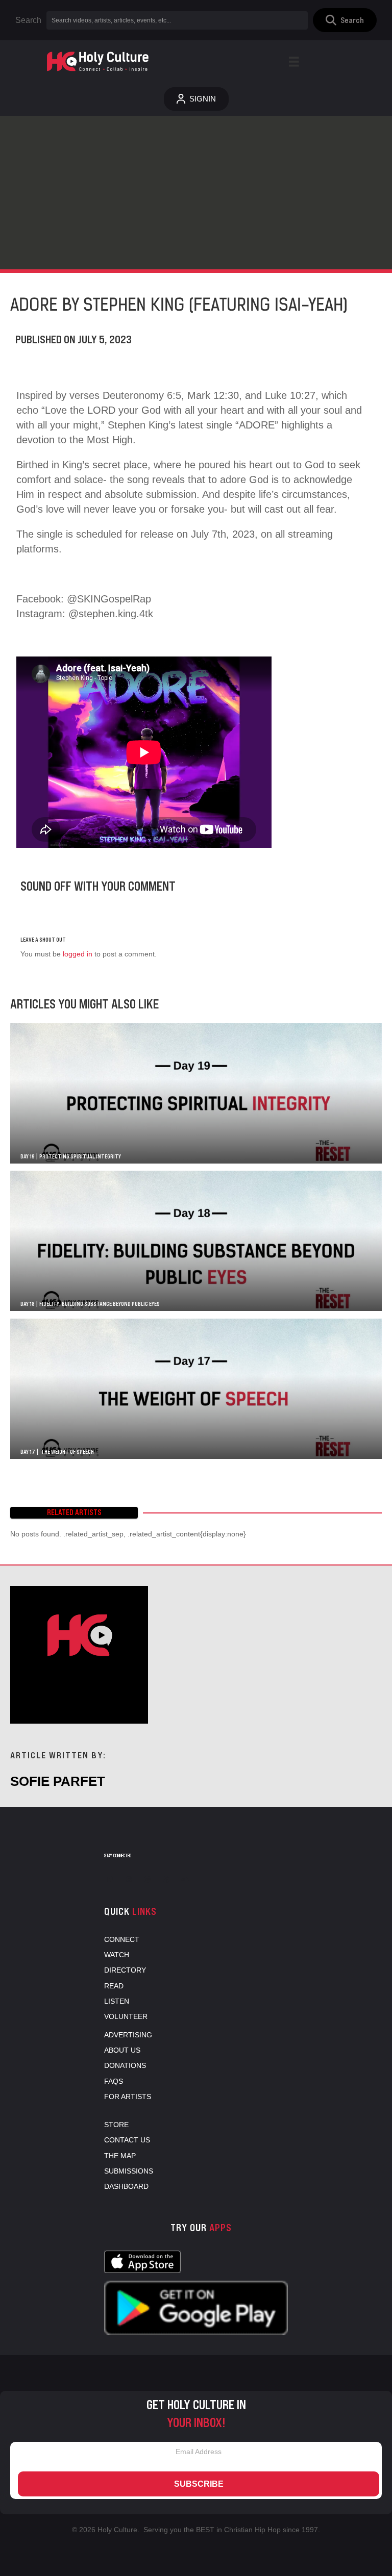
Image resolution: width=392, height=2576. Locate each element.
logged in (78, 954)
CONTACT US (127, 2140)
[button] (345, 20)
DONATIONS (125, 2065)
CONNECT (122, 1939)
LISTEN (117, 2001)
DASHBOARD (126, 2186)
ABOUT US (122, 2050)
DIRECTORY (125, 1970)
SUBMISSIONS (129, 2171)
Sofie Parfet (58, 1781)
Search (28, 20)
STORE (116, 2125)
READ (114, 1986)
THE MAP (120, 2156)
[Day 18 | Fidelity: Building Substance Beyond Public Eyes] (196, 1241)
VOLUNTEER (126, 2016)
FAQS (114, 2081)
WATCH (117, 1955)
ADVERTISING (128, 2035)
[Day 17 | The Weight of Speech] (196, 1389)
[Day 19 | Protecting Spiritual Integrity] (196, 1093)
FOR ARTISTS (128, 2097)
